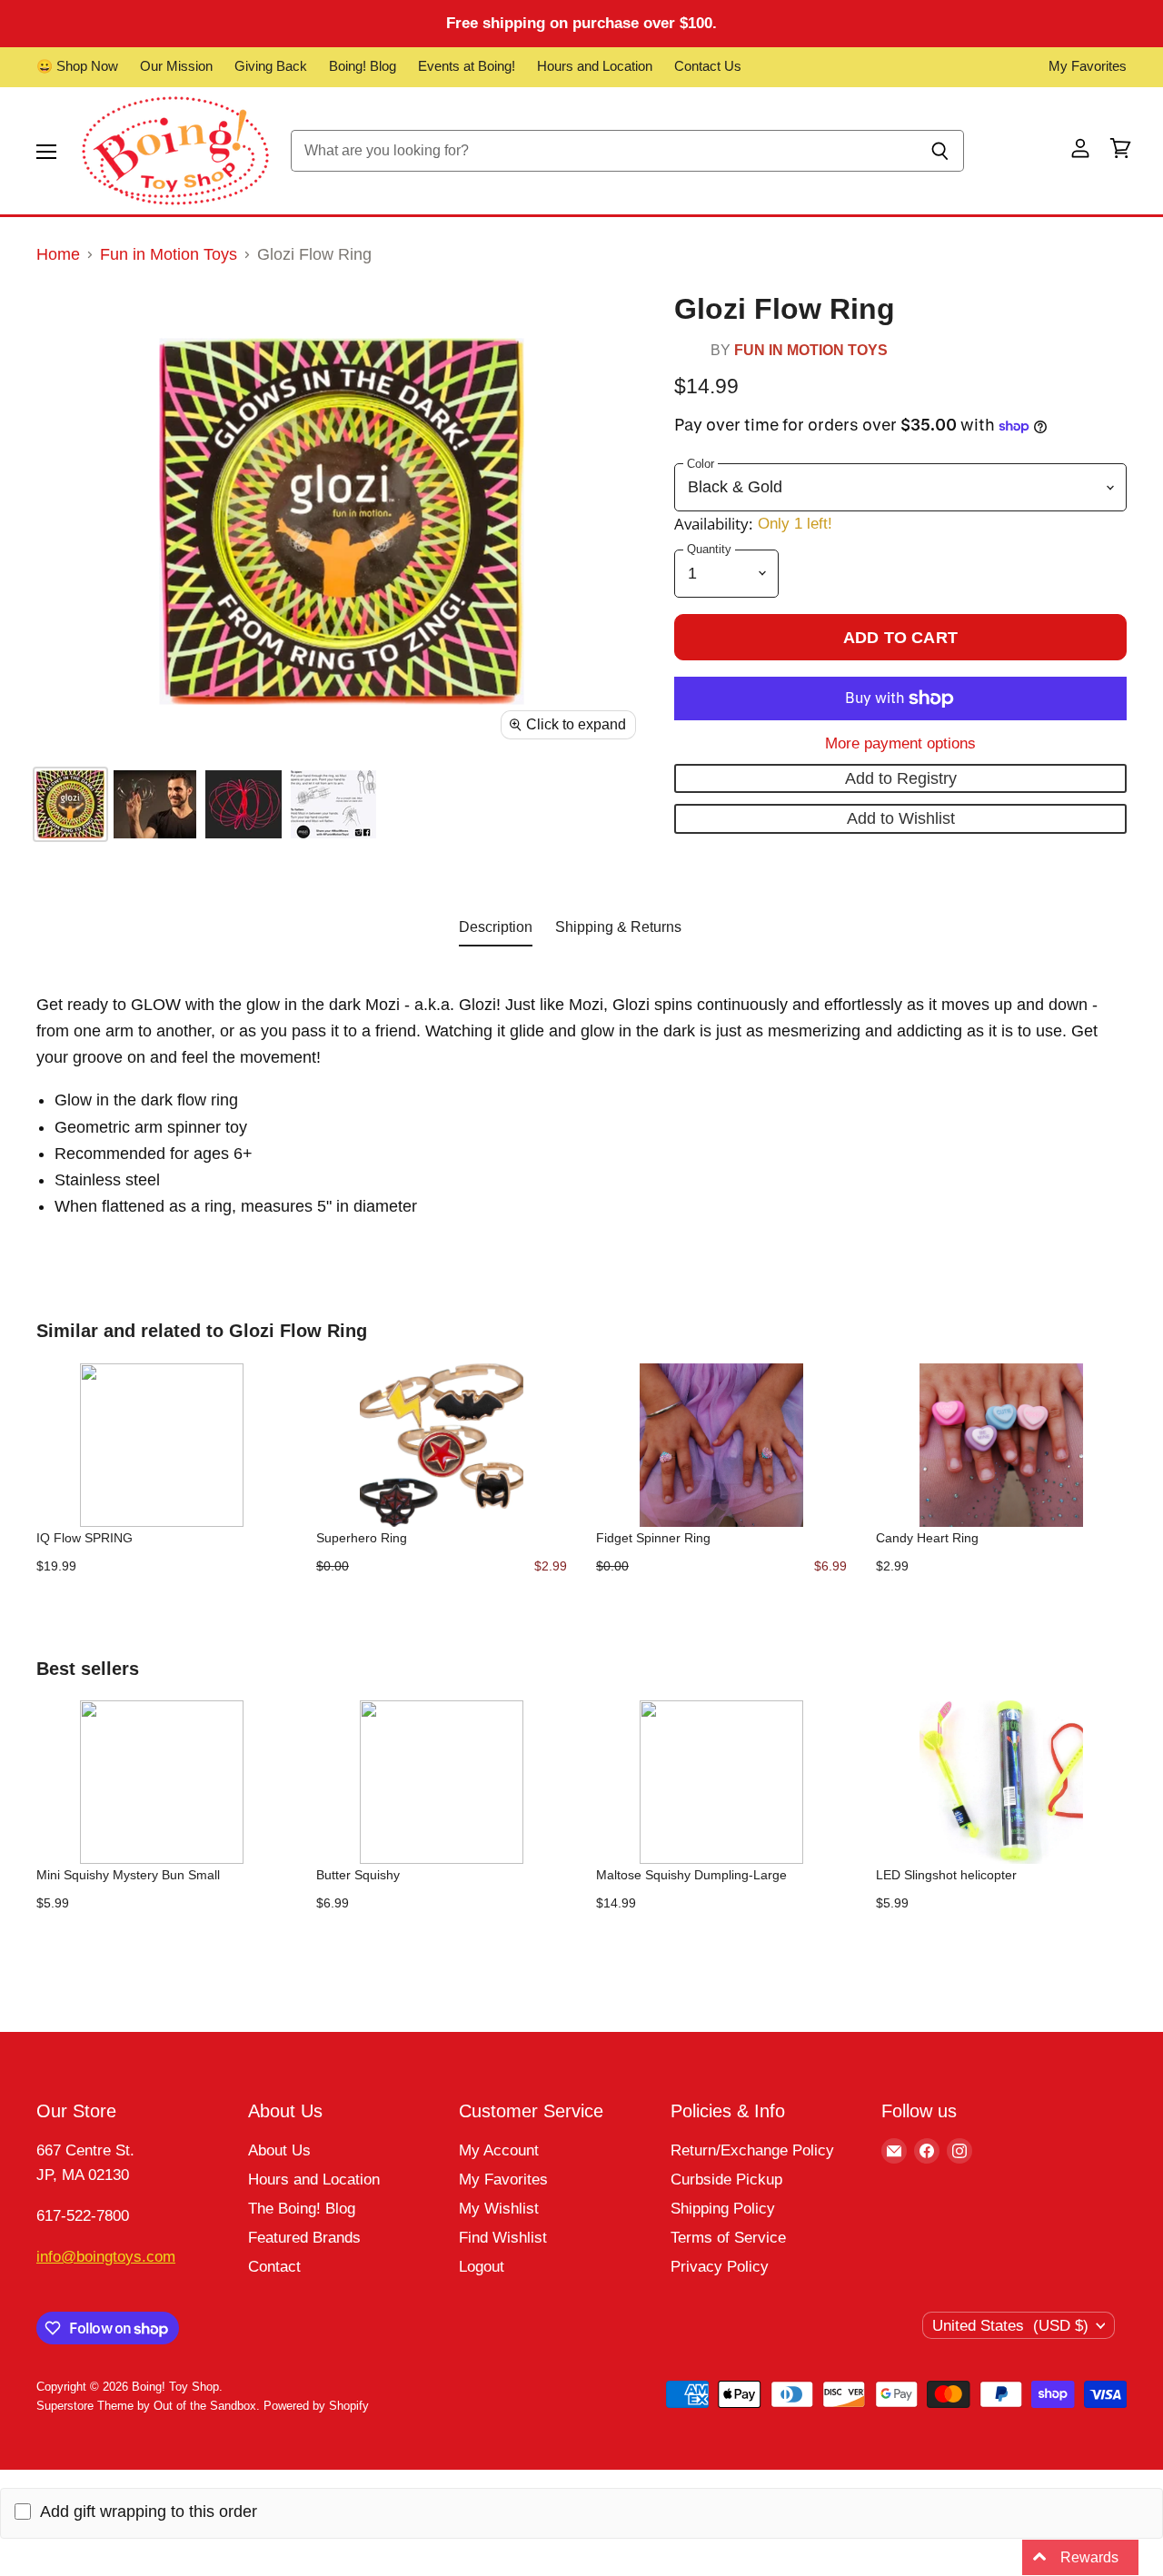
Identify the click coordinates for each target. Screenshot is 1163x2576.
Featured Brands (304, 2238)
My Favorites (1088, 66)
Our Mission (176, 66)
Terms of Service (728, 2238)
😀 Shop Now (77, 66)
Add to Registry (901, 778)
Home (58, 254)
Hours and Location (595, 66)
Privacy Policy (720, 2267)
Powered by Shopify (316, 2406)
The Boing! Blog (302, 2209)
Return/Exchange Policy (752, 2150)
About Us (279, 2150)
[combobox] (603, 151)
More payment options (900, 743)
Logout (482, 2267)
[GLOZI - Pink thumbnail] (70, 804)
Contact (274, 2267)
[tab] (496, 931)
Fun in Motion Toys (169, 254)
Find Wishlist (503, 2238)
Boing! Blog (363, 66)
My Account (499, 2150)
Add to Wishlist (901, 818)
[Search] (940, 151)
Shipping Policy (723, 2209)
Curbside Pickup (726, 2180)
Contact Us (708, 66)
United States (1010, 2326)
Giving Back (271, 66)
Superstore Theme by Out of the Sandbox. (148, 2406)
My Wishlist (499, 2209)
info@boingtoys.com (106, 2257)
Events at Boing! (467, 66)
